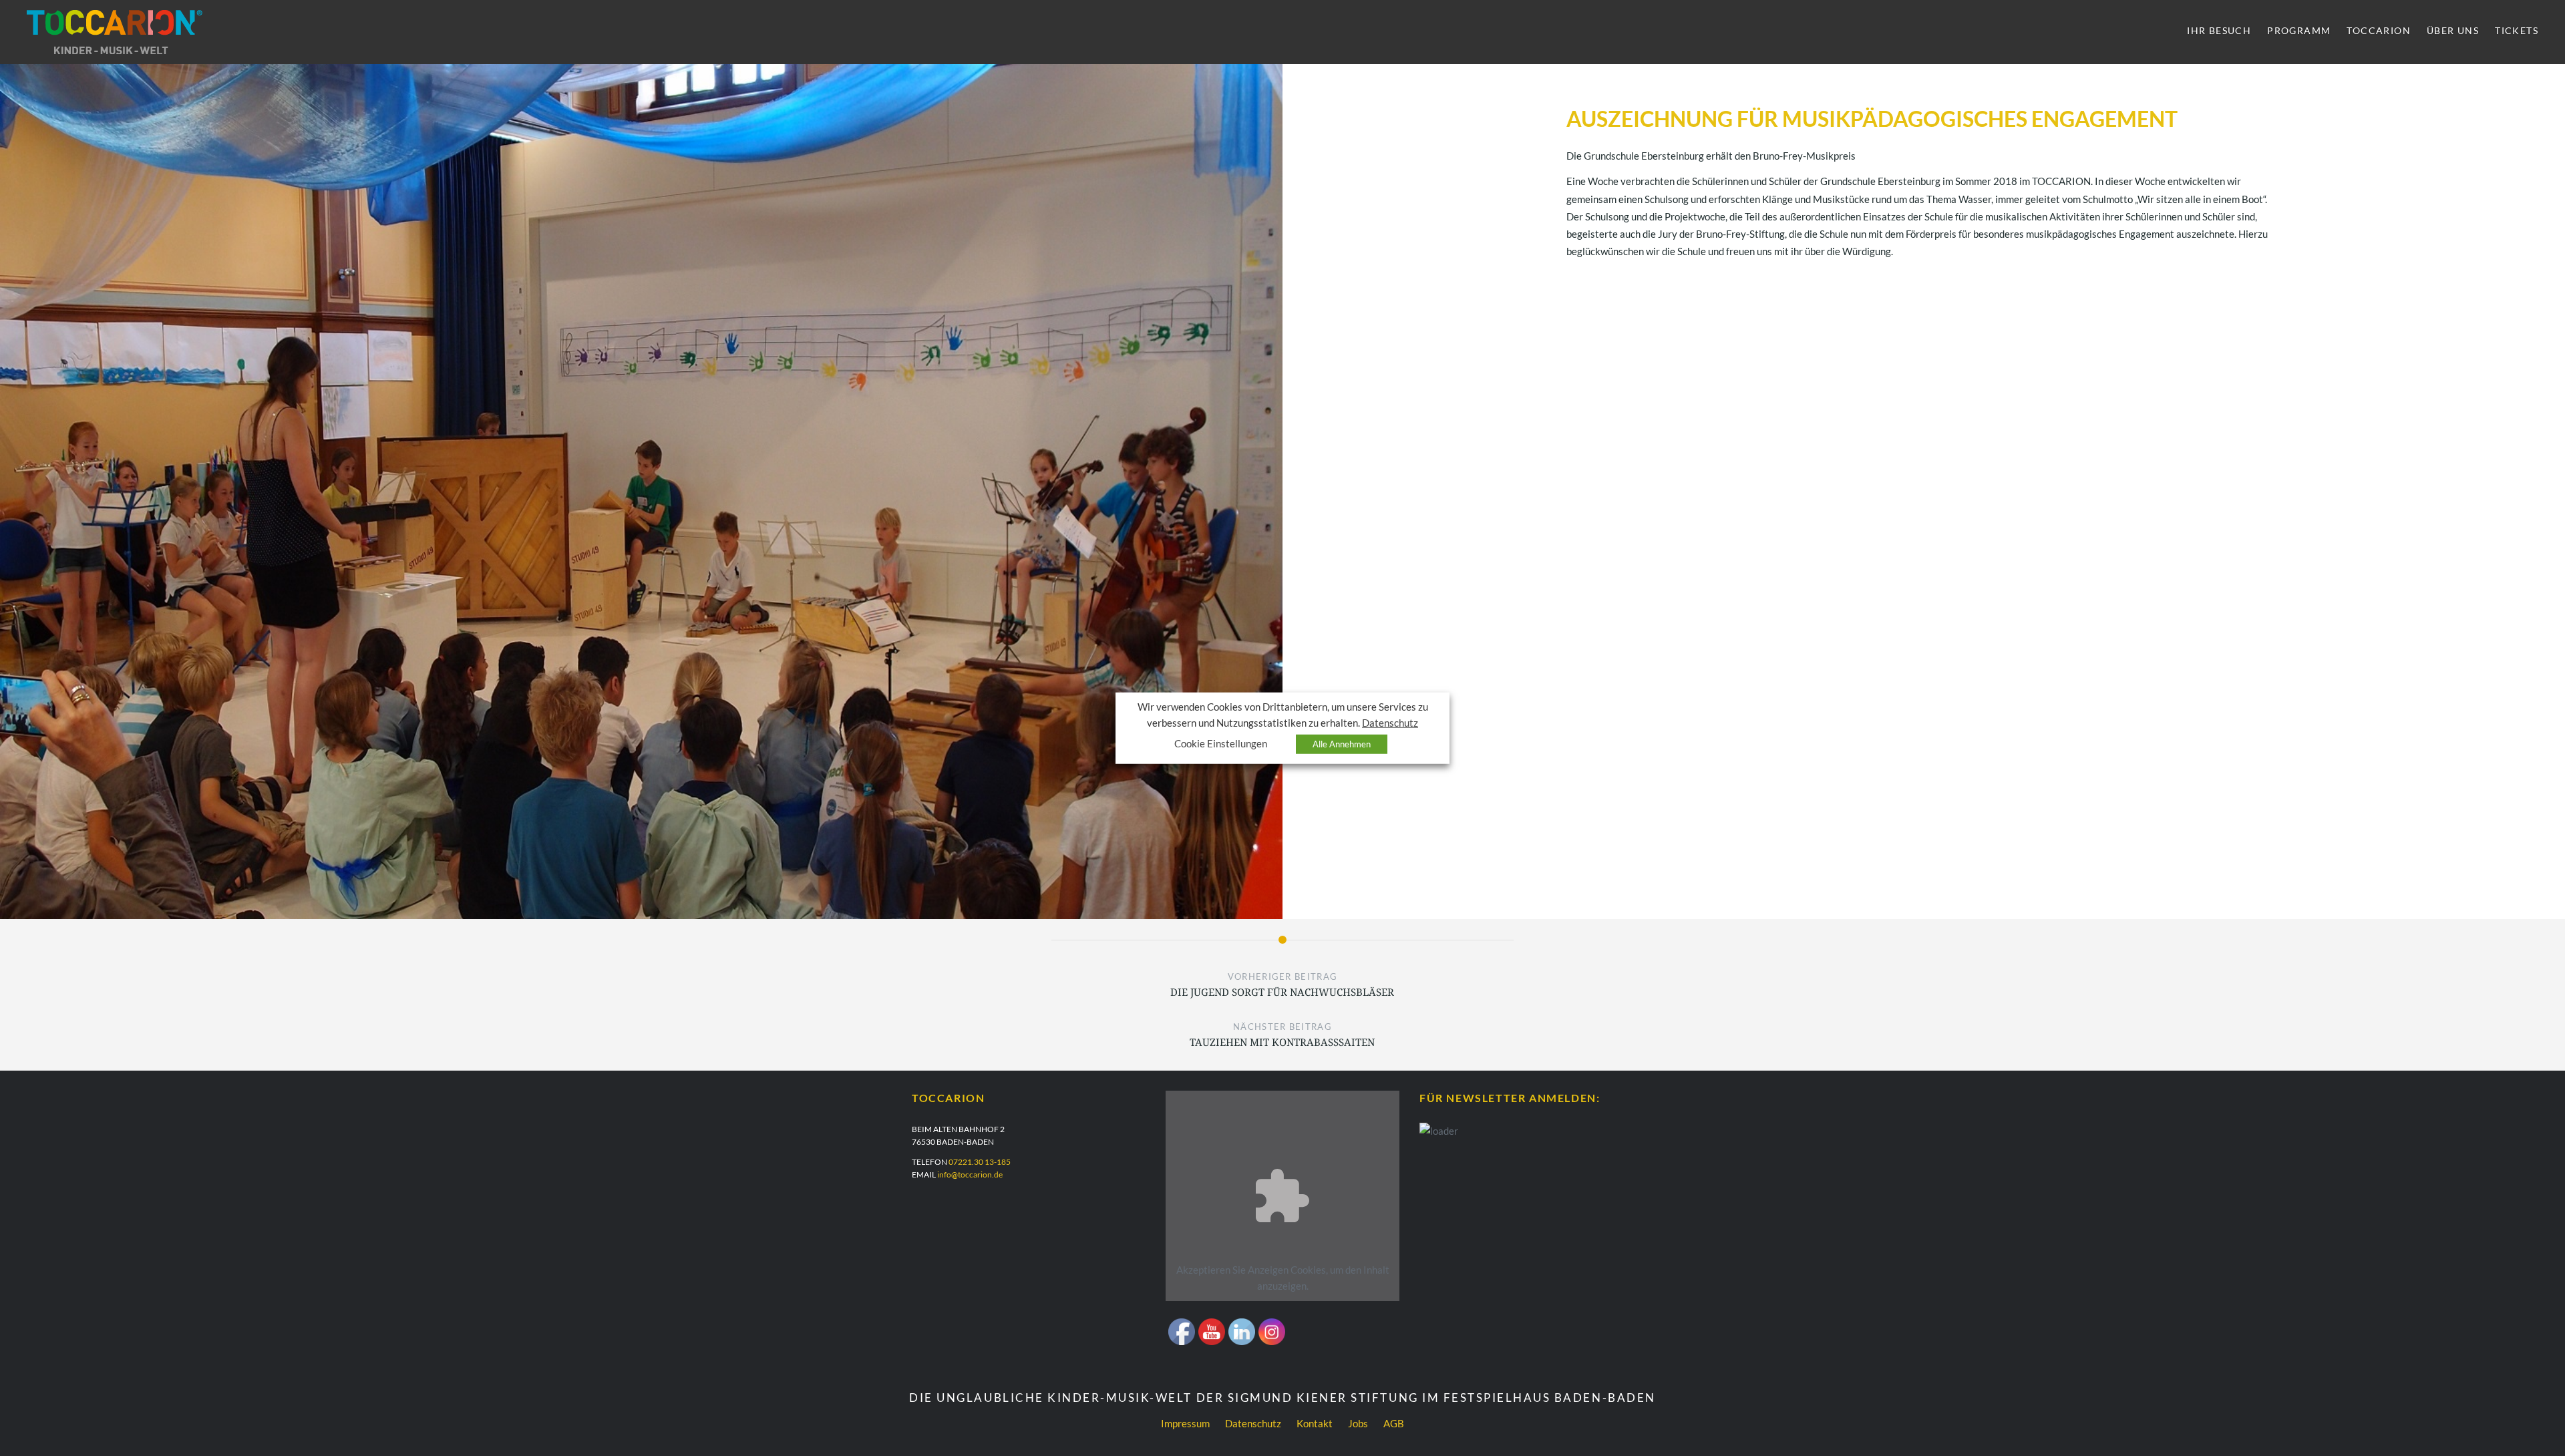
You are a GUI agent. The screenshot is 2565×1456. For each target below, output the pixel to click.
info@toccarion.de (970, 1174)
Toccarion (2379, 30)
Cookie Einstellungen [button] (1221, 743)
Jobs (1358, 1423)
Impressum (1185, 1423)
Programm (2299, 30)
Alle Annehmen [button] (1342, 743)
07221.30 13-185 (980, 1162)
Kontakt (1315, 1423)
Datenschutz (1253, 1423)
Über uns (2453, 30)
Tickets (2517, 30)
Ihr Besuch (2219, 30)
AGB (1394, 1423)
